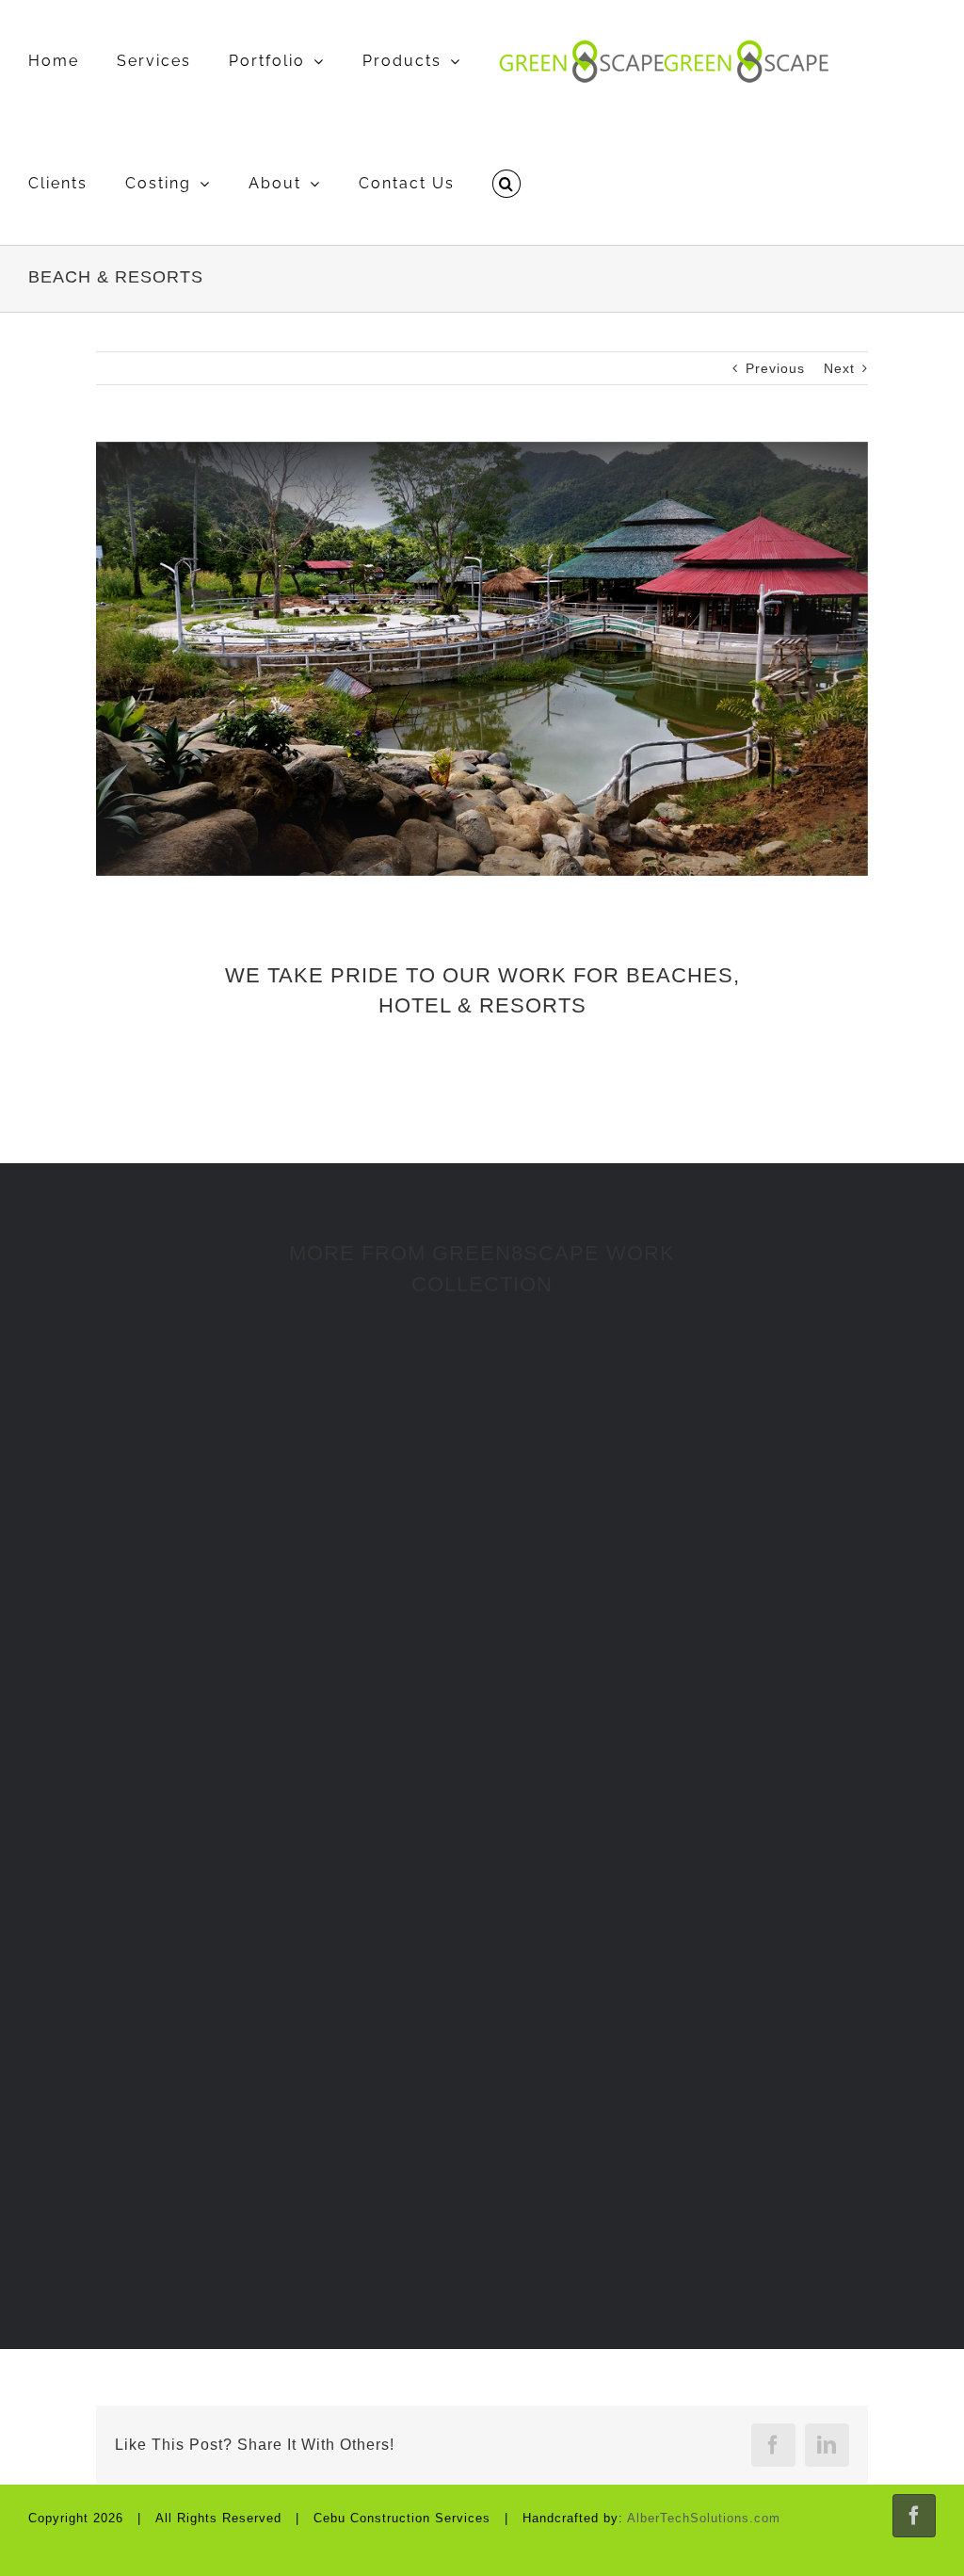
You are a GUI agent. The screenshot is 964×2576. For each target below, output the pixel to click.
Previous (775, 368)
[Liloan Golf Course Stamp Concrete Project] (717, 2075)
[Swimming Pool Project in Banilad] (717, 1771)
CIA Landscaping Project (247, 2205)
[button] (506, 184)
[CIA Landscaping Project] (247, 2075)
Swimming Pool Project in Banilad (717, 1902)
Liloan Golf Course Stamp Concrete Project (717, 2205)
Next (839, 368)
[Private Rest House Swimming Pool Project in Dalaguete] (717, 1443)
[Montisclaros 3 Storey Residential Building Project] (247, 1486)
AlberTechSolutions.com (704, 2518)
